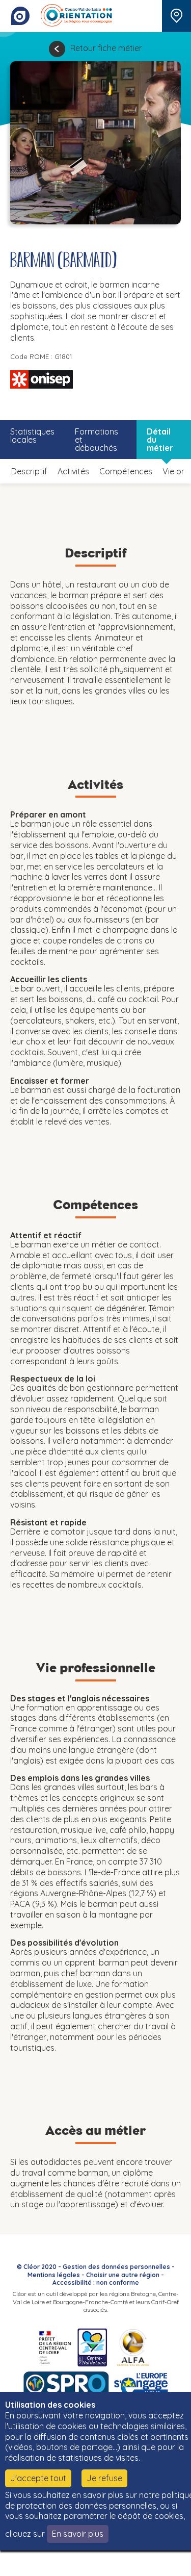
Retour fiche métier (106, 48)
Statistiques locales (32, 436)
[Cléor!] (20, 16)
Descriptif (29, 471)
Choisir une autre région (123, 2275)
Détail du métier (160, 440)
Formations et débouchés (97, 440)
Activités (73, 471)
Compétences (126, 471)
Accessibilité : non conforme (96, 2282)
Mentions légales (54, 2275)
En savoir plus (78, 2534)
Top (168, 2563)
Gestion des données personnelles (116, 2267)
